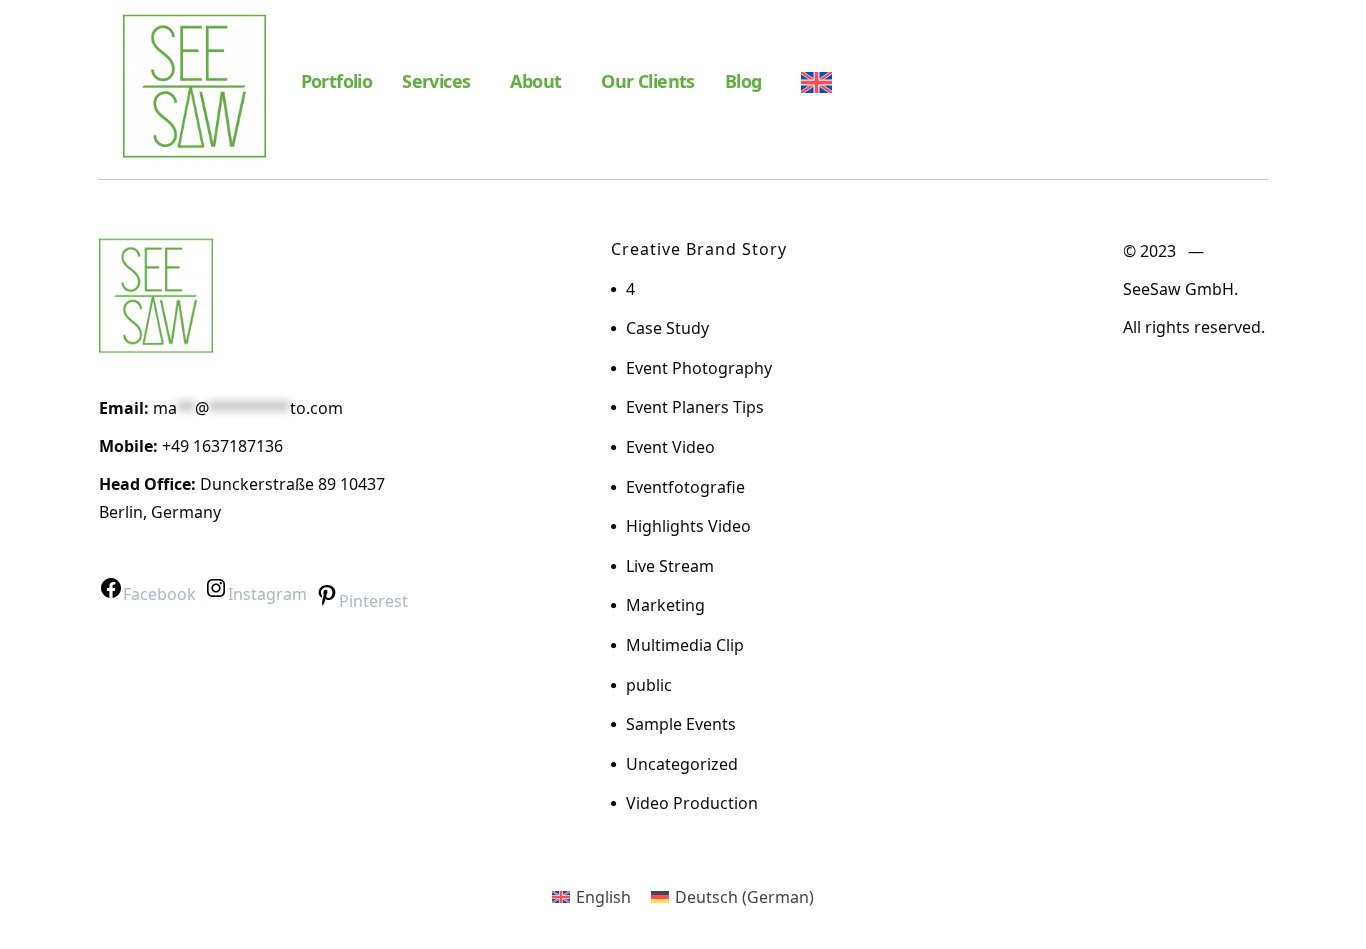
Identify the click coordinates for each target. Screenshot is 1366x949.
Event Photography (699, 368)
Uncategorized (682, 764)
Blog (743, 81)
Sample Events (681, 724)
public (649, 685)
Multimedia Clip (685, 645)
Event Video (670, 447)
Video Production (692, 803)
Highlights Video (688, 526)
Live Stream (670, 566)
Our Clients (647, 81)
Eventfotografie (685, 487)
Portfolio (337, 81)
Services (436, 81)
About (535, 81)
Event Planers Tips (695, 407)
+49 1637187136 (222, 446)
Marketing (665, 605)
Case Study (667, 328)
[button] (441, 81)
